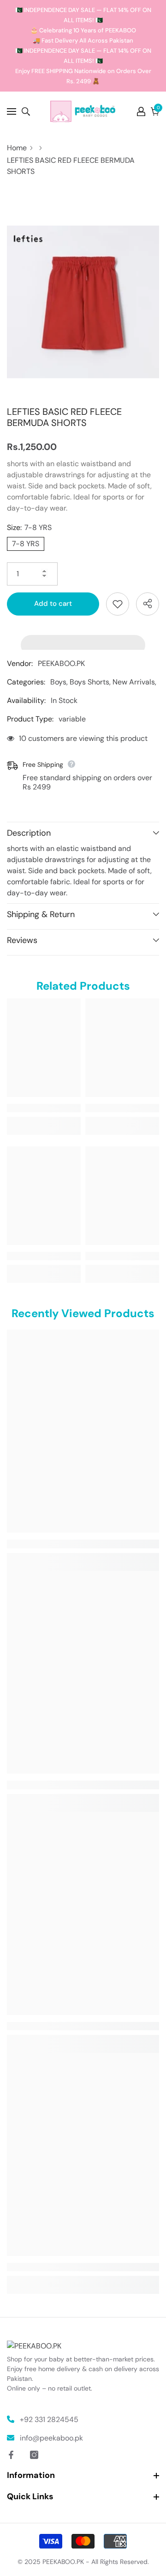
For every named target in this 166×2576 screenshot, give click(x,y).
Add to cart (53, 604)
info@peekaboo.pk (51, 2438)
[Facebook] (11, 2455)
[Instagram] (34, 2455)
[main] (83, 1224)
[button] (83, 640)
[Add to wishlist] (118, 604)
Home (17, 148)
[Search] (26, 111)
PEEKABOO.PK (61, 663)
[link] (44, 1108)
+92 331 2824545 (49, 2419)
